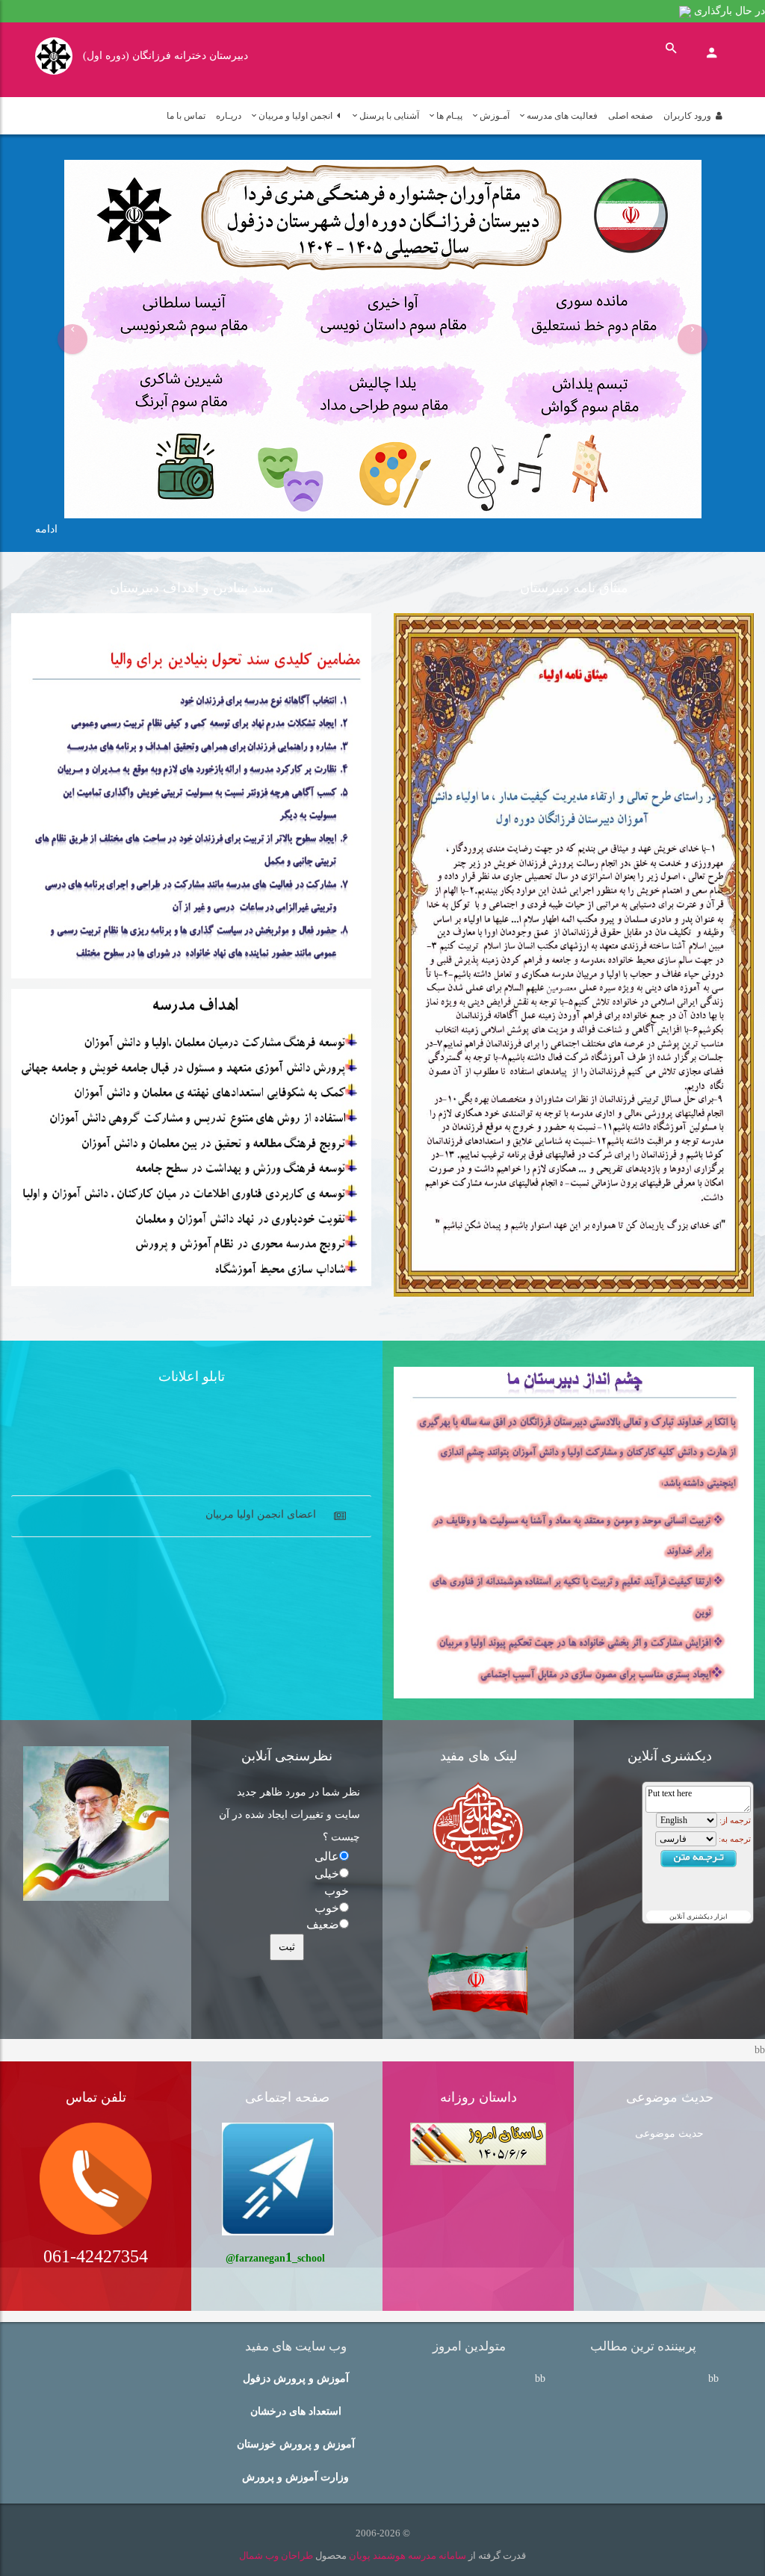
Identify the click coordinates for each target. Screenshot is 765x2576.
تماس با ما (186, 116)
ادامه (46, 529)
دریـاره (229, 116)
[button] (72, 339)
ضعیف (323, 1924)
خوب (327, 1908)
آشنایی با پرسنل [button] (389, 116)
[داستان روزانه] (478, 2143)
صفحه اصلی (631, 116)
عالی (327, 1856)
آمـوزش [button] (495, 116)
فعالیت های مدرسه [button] (562, 116)
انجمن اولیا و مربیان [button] (298, 116)
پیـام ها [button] (449, 116)
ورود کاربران (690, 116)
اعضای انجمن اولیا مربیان (261, 1492)
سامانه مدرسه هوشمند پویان (406, 2555)
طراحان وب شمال (276, 2555)
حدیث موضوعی (669, 2133)
